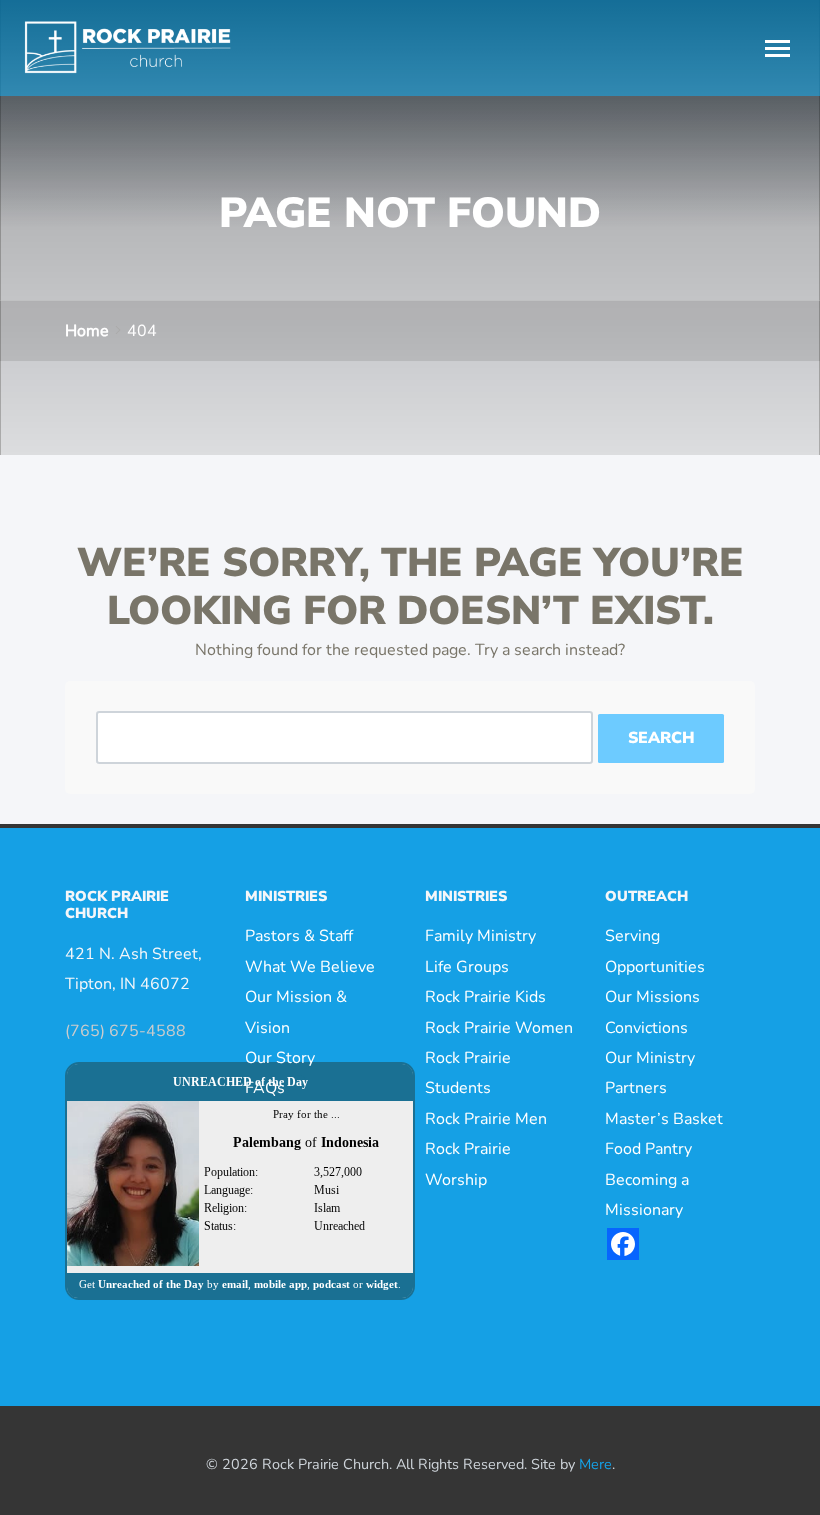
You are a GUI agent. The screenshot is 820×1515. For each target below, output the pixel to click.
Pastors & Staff (299, 936)
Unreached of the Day (151, 1284)
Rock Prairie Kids (485, 997)
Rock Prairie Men (486, 1119)
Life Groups (467, 967)
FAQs (265, 1088)
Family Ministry (480, 936)
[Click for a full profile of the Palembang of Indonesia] (133, 1182)
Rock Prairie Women (499, 1028)
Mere (595, 1464)
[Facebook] (623, 1244)
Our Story (280, 1058)
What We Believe (310, 967)
